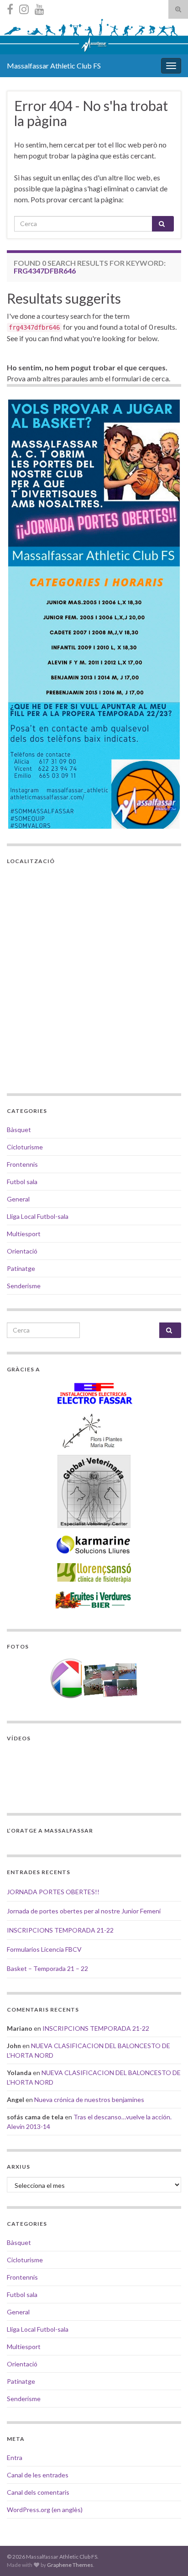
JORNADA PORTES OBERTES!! (53, 1892)
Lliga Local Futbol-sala (38, 1216)
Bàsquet (19, 1130)
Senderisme (24, 1286)
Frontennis (22, 1164)
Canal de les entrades (38, 2475)
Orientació (22, 1251)
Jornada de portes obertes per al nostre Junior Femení (84, 1911)
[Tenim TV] (39, 8)
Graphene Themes (70, 2565)
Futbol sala (22, 1182)
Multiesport (24, 1234)
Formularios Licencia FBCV (44, 1949)
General (18, 1199)
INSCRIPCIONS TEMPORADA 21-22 (60, 1930)
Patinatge (21, 1268)
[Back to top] (167, 2555)
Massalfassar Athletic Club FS (54, 66)
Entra (15, 2457)
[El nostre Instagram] (24, 8)
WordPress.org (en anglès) (45, 2510)
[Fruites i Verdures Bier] (94, 1599)
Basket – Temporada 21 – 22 (47, 1968)
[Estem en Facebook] (10, 8)
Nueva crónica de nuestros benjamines (89, 2099)
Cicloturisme (25, 1147)
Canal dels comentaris (38, 2492)
